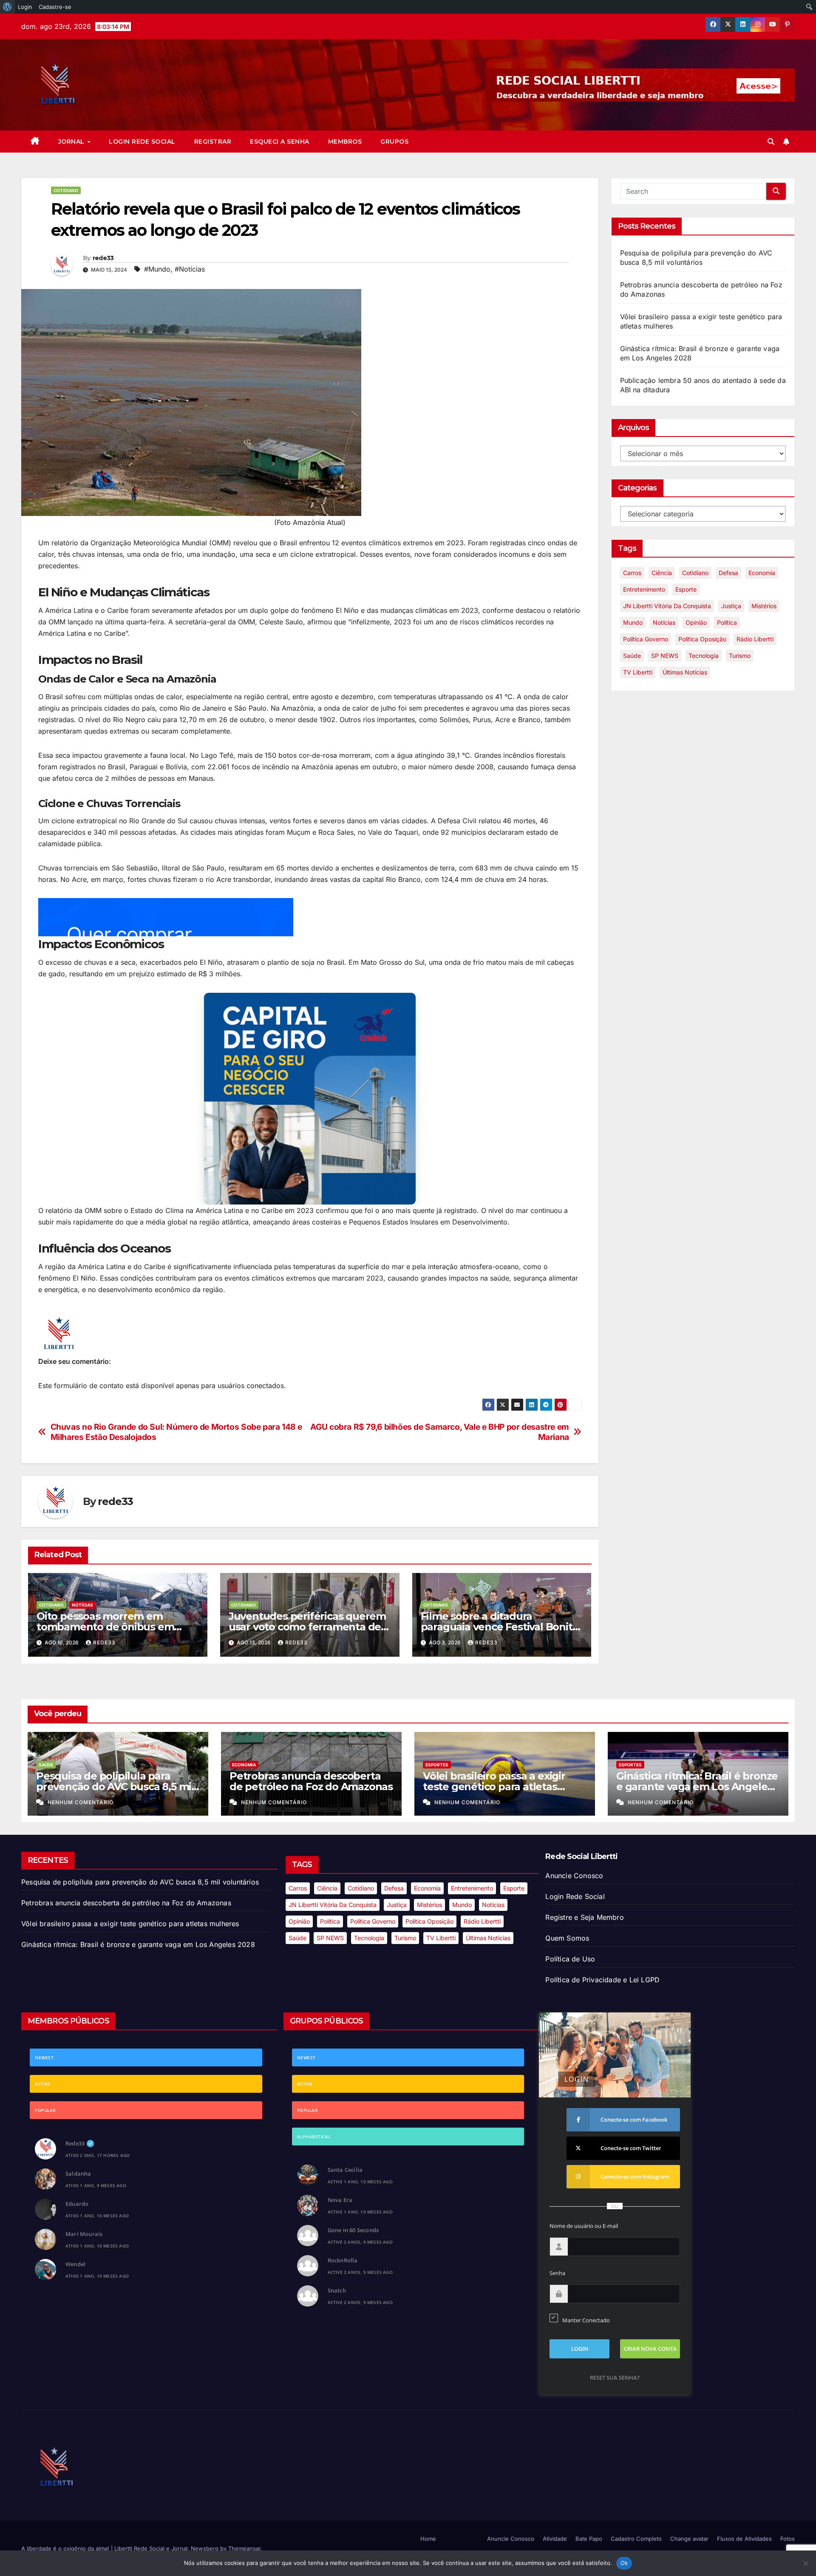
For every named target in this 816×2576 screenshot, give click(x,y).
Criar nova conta (650, 2349)
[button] (771, 142)
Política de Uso (570, 1959)
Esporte (686, 589)
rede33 (103, 258)
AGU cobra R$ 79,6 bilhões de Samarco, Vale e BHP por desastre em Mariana (439, 1432)
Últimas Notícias (685, 672)
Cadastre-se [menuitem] (55, 7)
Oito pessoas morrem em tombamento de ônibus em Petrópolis (105, 1627)
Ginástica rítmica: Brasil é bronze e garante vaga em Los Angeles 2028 (697, 1787)
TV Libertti (638, 672)
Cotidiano (66, 190)
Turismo (740, 656)
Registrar (213, 142)
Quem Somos (567, 1938)
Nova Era (340, 2200)
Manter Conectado (586, 2320)
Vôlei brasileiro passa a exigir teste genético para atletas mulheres (494, 1787)
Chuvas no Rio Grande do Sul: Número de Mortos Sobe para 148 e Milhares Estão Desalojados (176, 1432)
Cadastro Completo (636, 2539)
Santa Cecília (345, 2170)
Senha (557, 2273)
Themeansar (244, 2548)
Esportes (437, 1765)
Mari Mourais (84, 2234)
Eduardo (77, 2204)
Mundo (633, 622)
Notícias (82, 1605)
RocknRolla (343, 2260)
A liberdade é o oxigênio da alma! (66, 2548)
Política (727, 622)
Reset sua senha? (615, 2378)
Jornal (72, 142)
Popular (45, 2110)
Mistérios (764, 606)
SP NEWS (665, 656)
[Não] (805, 2563)
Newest (44, 2057)
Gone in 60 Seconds (353, 2230)
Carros (632, 573)
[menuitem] (7, 7)
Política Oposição (702, 639)
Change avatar (689, 2539)
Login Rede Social (142, 142)
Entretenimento (644, 589)
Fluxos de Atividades (744, 2539)
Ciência (662, 573)
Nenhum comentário (81, 1802)
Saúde (632, 656)
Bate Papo (589, 2539)
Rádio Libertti (755, 639)
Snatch (337, 2290)
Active (43, 2084)
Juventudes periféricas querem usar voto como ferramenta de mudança (307, 1627)
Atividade (555, 2539)
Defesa (728, 573)
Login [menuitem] (25, 7)
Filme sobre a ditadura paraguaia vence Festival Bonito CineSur (500, 1627)
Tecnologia (704, 656)
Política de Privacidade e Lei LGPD (602, 1980)
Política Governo (646, 639)
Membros (345, 142)
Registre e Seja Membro (584, 1917)
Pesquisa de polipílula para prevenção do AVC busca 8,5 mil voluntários (115, 1787)
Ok (624, 2563)
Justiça (731, 606)
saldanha (78, 2174)
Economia (762, 573)
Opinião (696, 622)
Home (428, 2539)
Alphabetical (314, 2137)
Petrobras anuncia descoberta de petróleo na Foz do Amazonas (311, 1781)
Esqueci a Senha (280, 142)
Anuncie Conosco (574, 1876)
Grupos (394, 142)
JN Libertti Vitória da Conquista (667, 606)
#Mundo (157, 269)
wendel (75, 2264)
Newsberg (205, 2548)
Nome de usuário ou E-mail (584, 2226)
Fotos (788, 2539)
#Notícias (190, 269)
